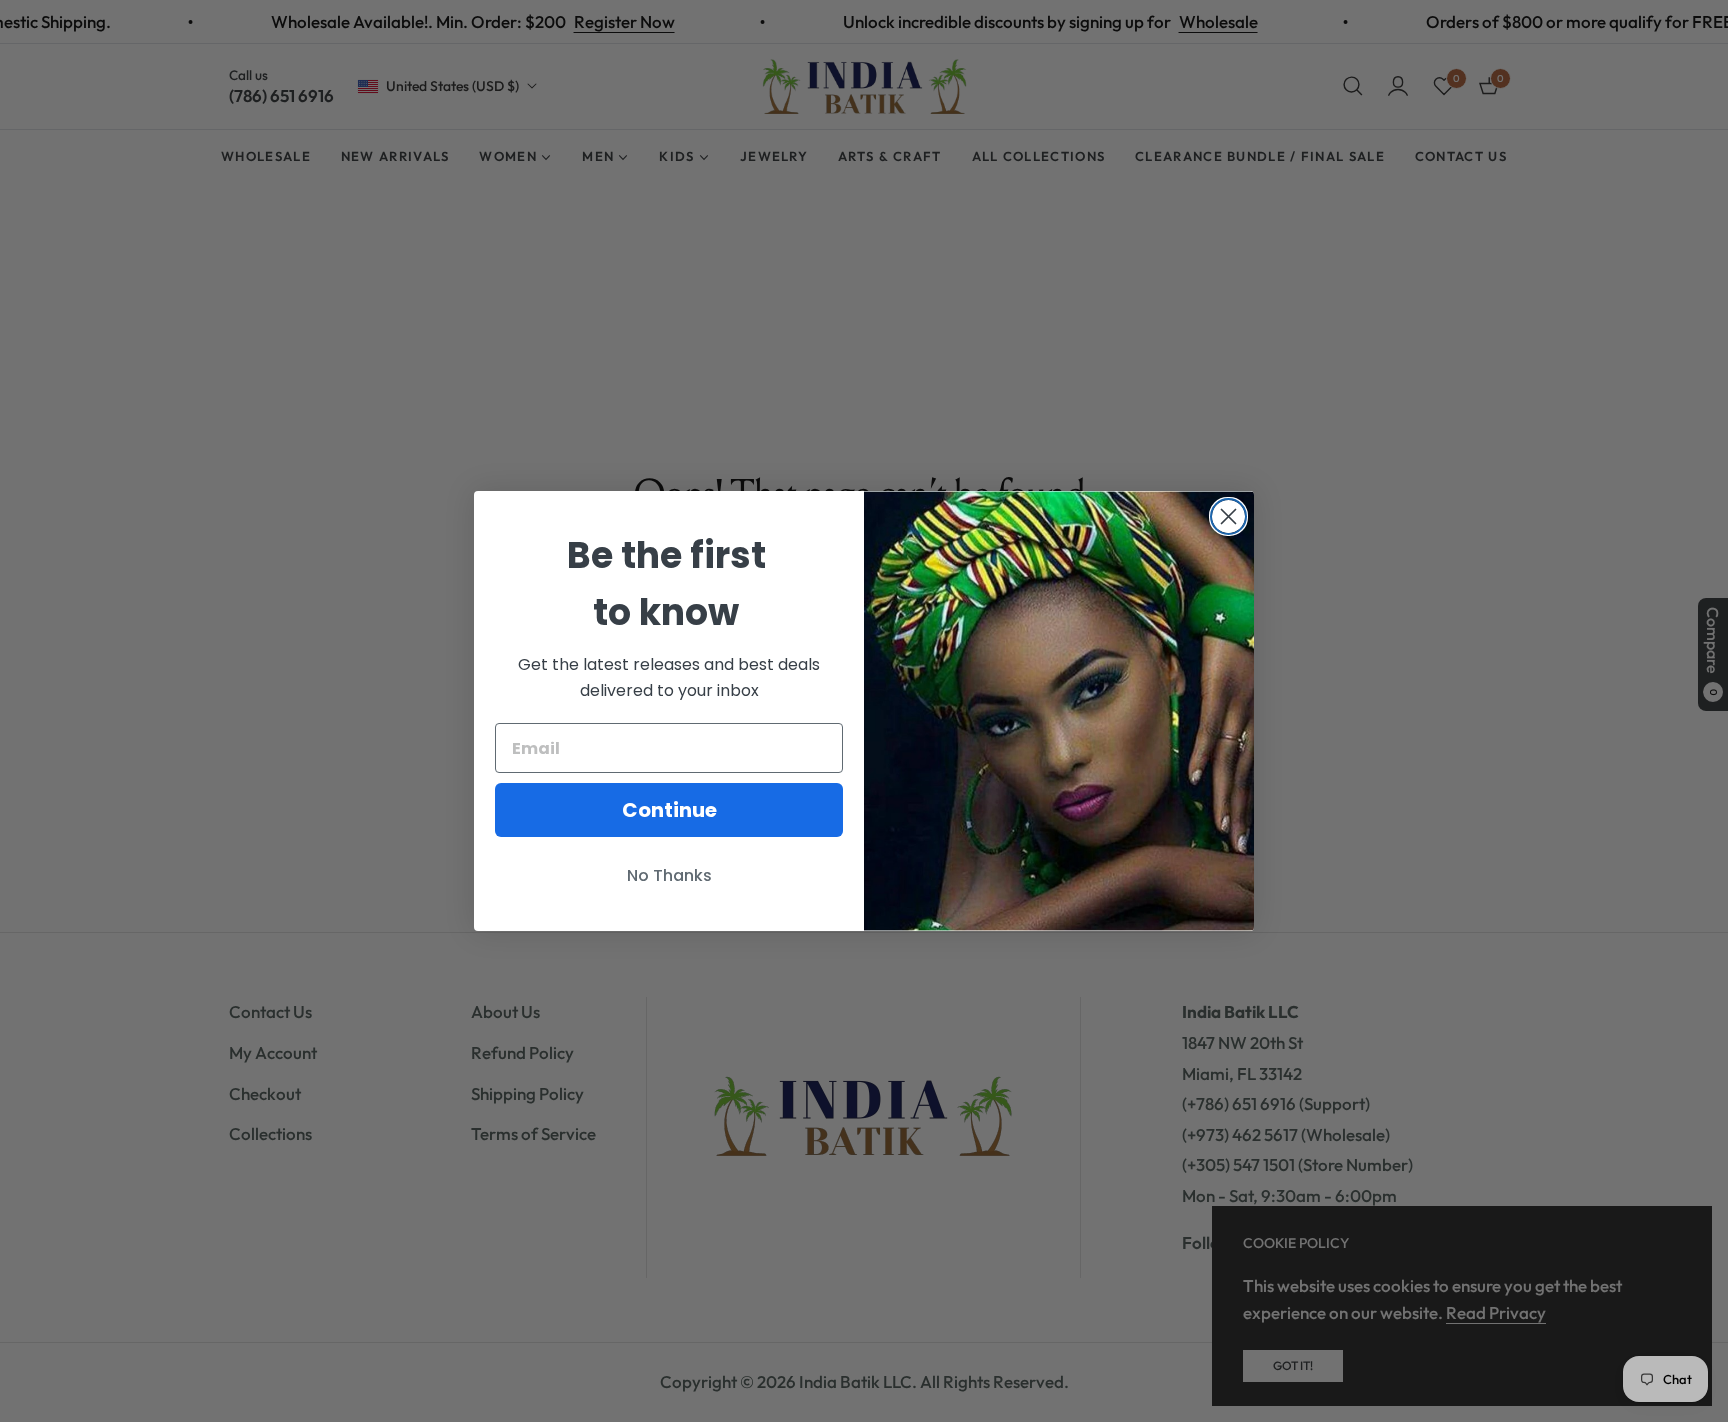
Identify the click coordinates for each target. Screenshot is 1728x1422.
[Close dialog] (1228, 516)
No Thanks (669, 875)
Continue (669, 810)
